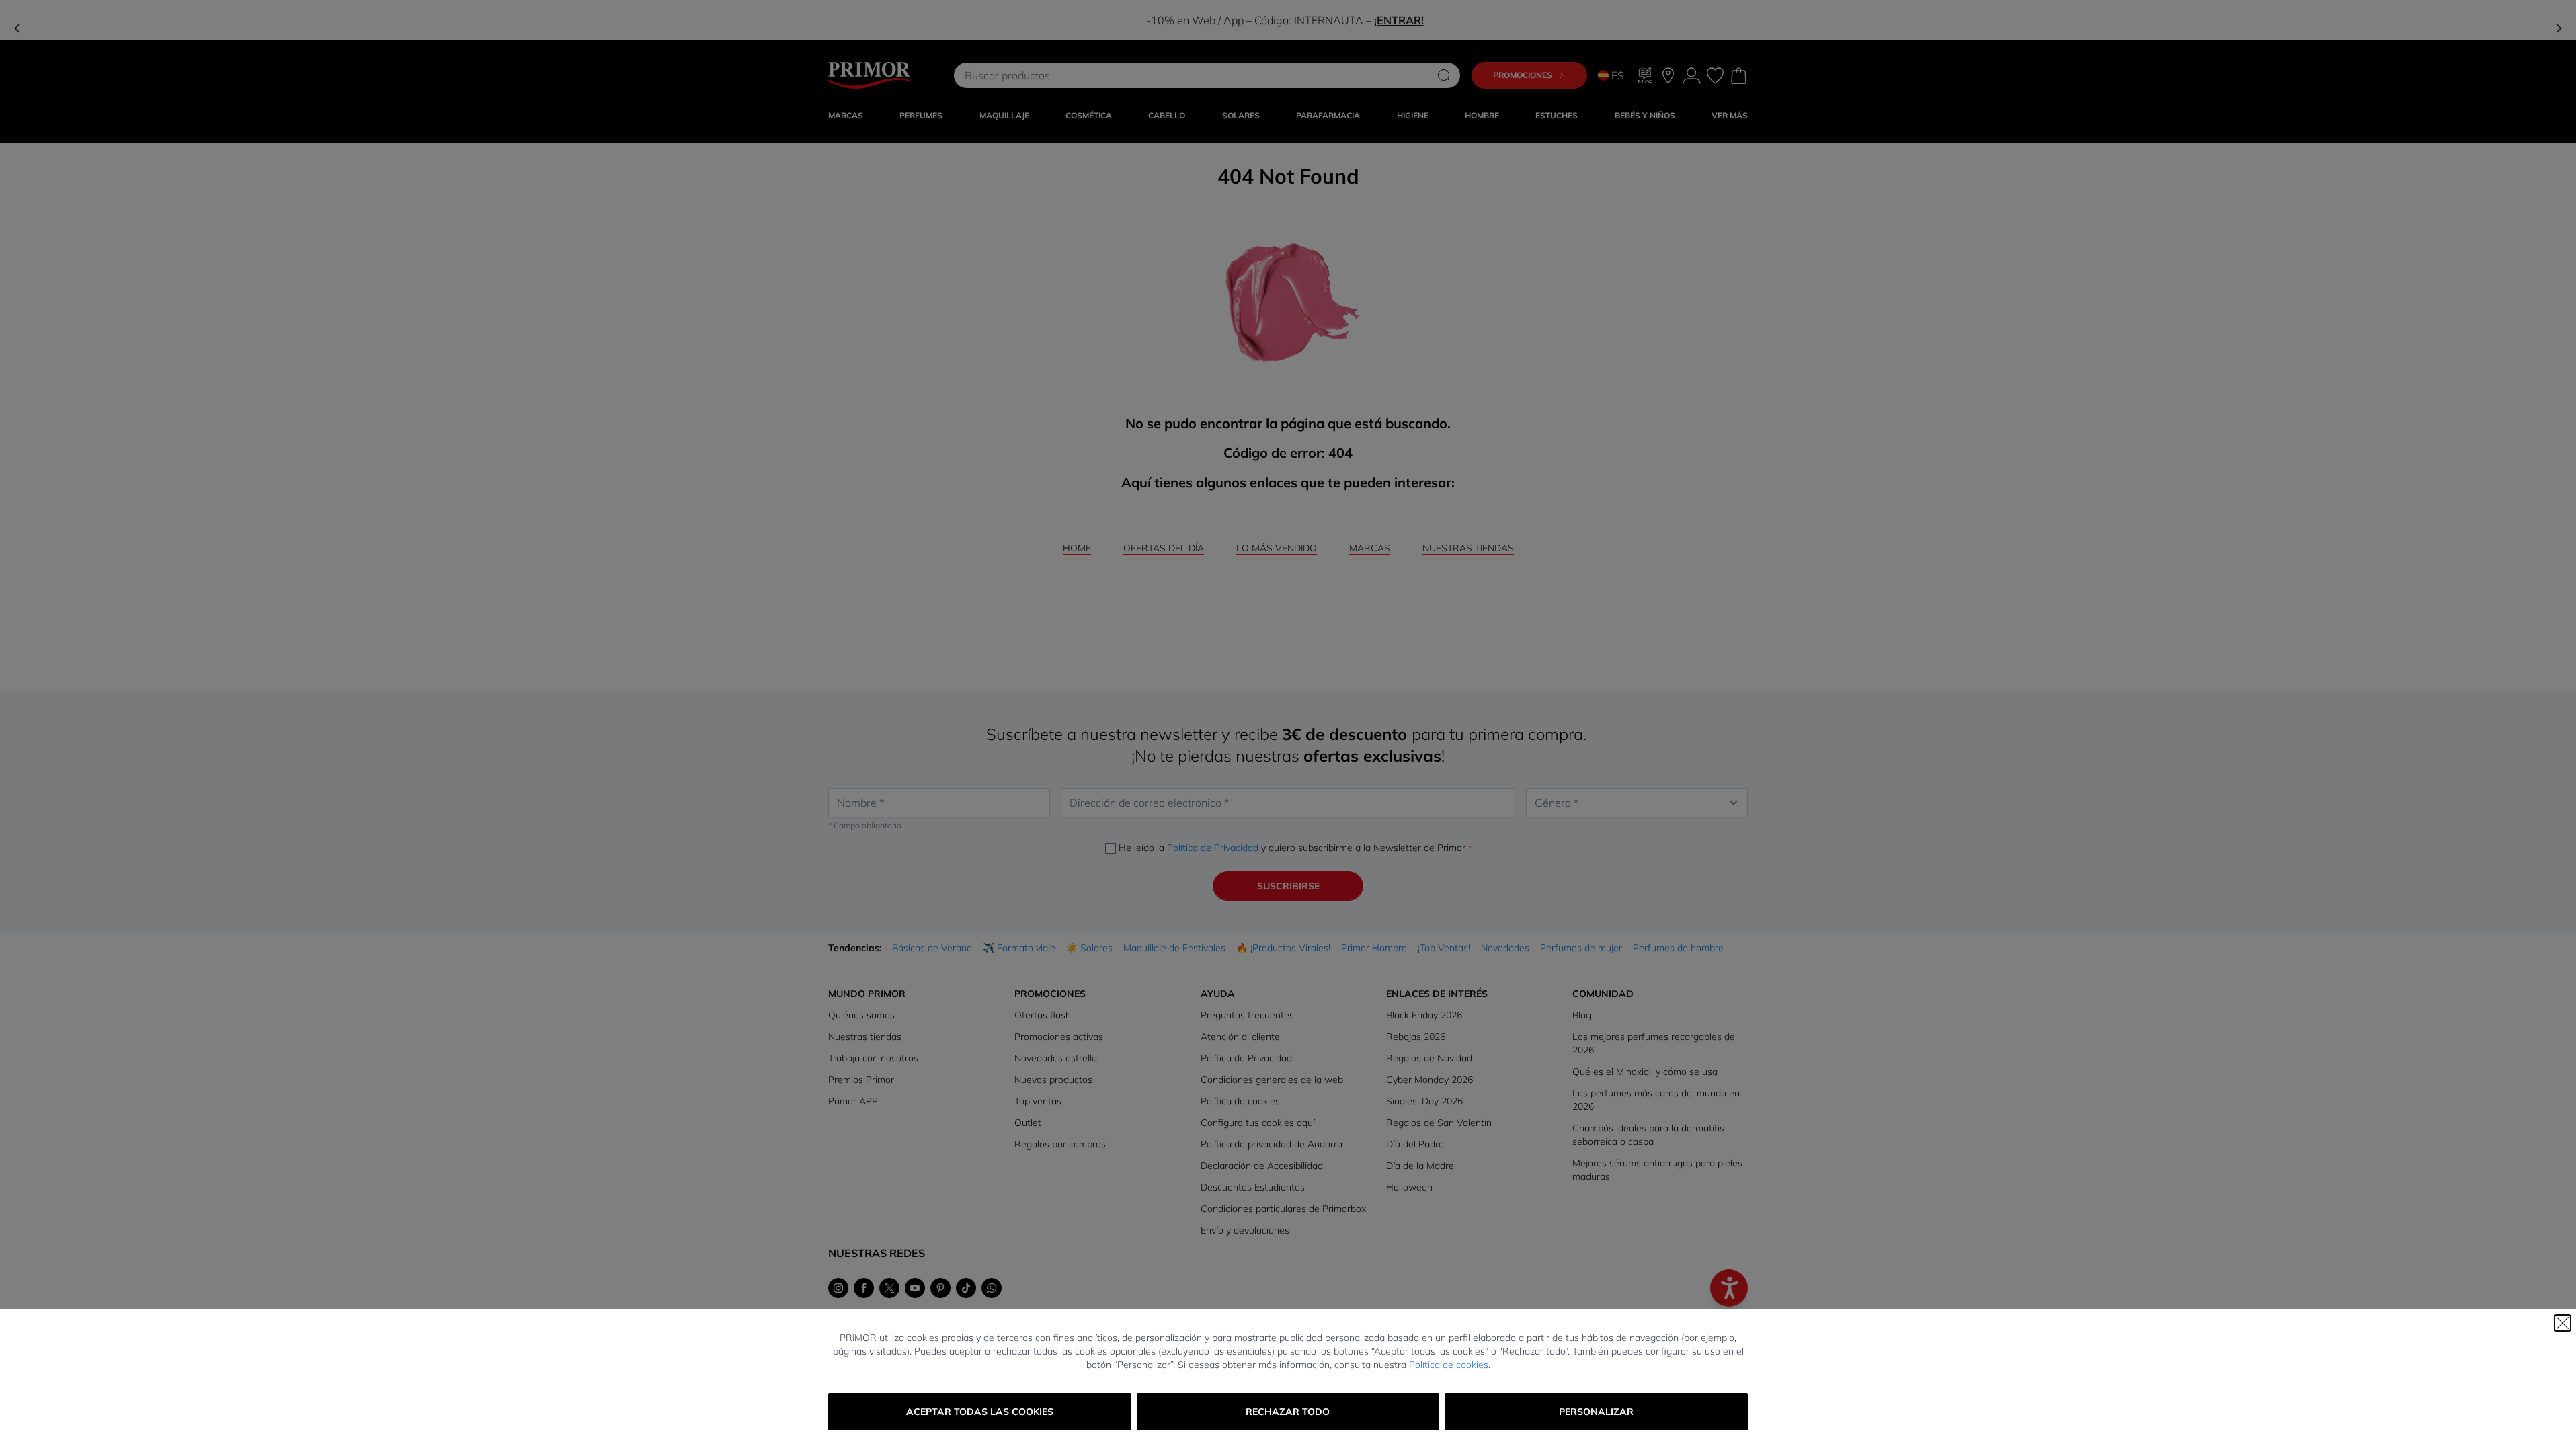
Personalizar (1596, 1412)
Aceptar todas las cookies (980, 1412)
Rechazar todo (1288, 1412)
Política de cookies (1449, 1365)
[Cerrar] (2563, 1323)
